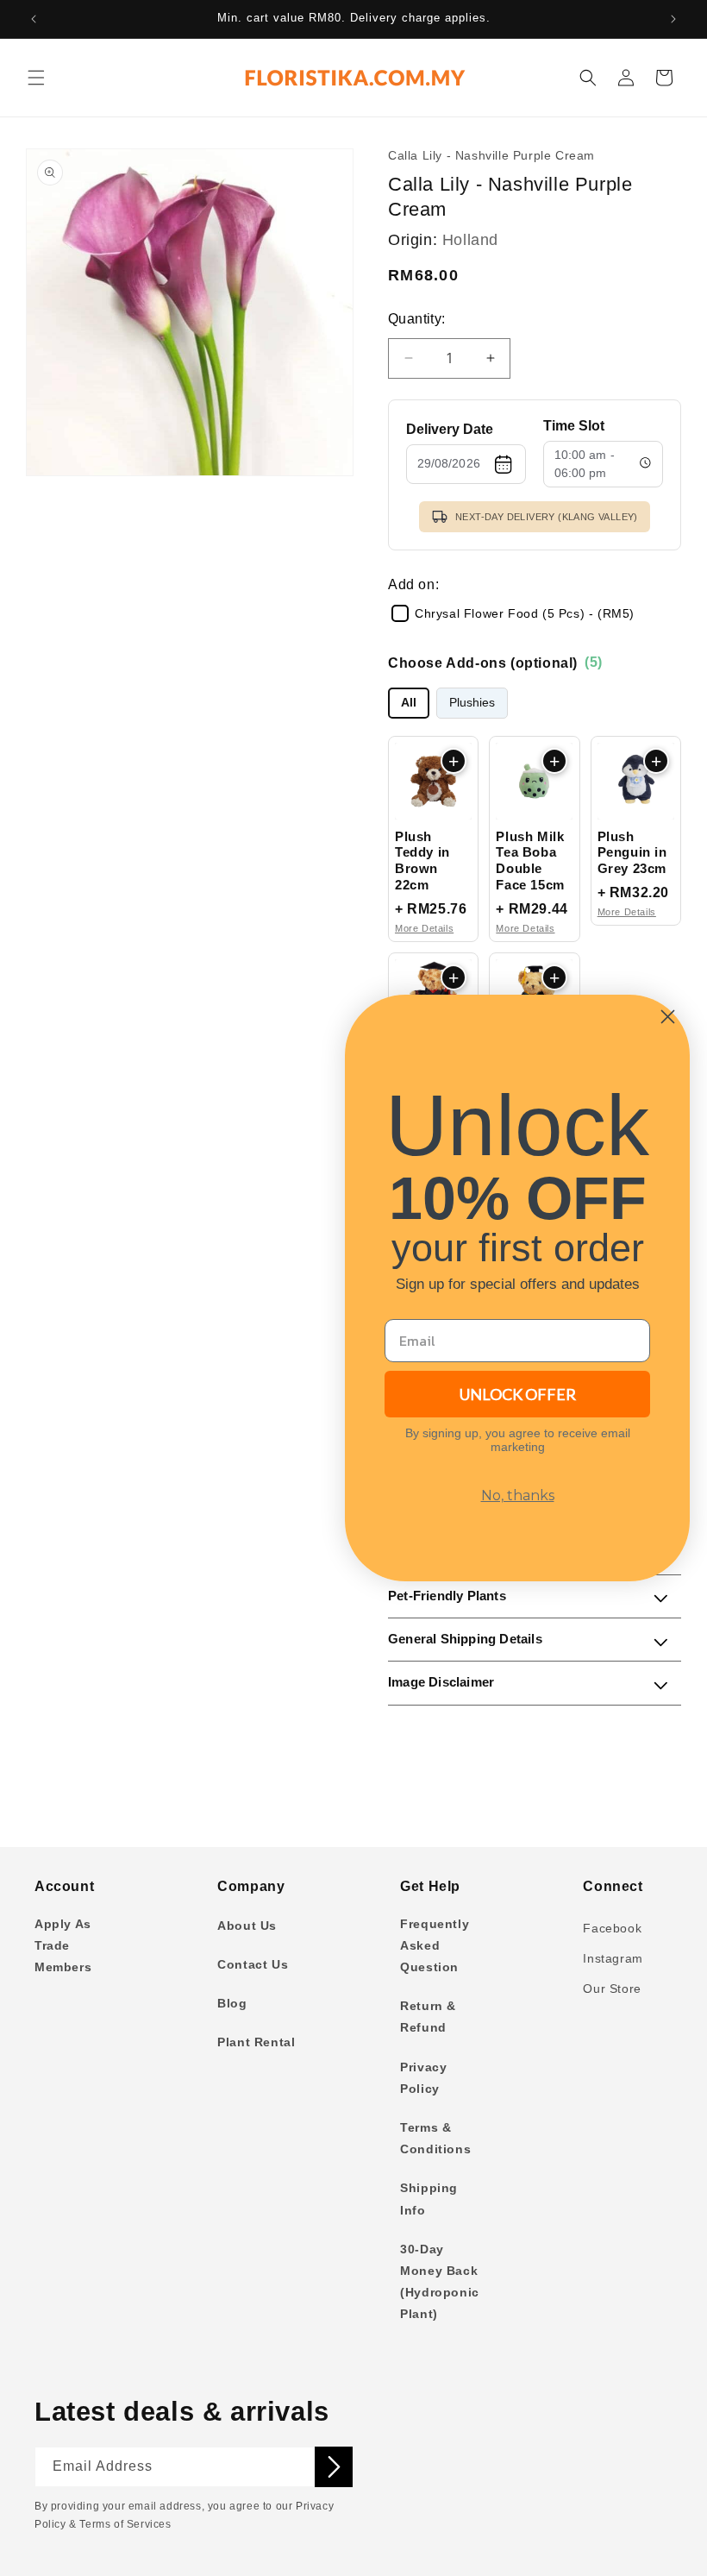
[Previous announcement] (34, 19)
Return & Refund (428, 2017)
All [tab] (409, 703)
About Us (247, 1926)
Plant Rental (256, 2042)
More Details (424, 928)
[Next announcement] (673, 19)
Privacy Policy (423, 2078)
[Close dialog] (668, 1017)
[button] (36, 78)
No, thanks (518, 1495)
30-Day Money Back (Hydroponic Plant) (440, 2282)
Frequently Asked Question (435, 1945)
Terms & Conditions (435, 2138)
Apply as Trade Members (63, 1945)
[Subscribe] (334, 2467)
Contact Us (253, 1964)
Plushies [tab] (472, 703)
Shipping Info (429, 2199)
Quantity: (417, 319)
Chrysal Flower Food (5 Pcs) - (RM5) (525, 613)
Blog (232, 2003)
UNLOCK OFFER (518, 1394)
